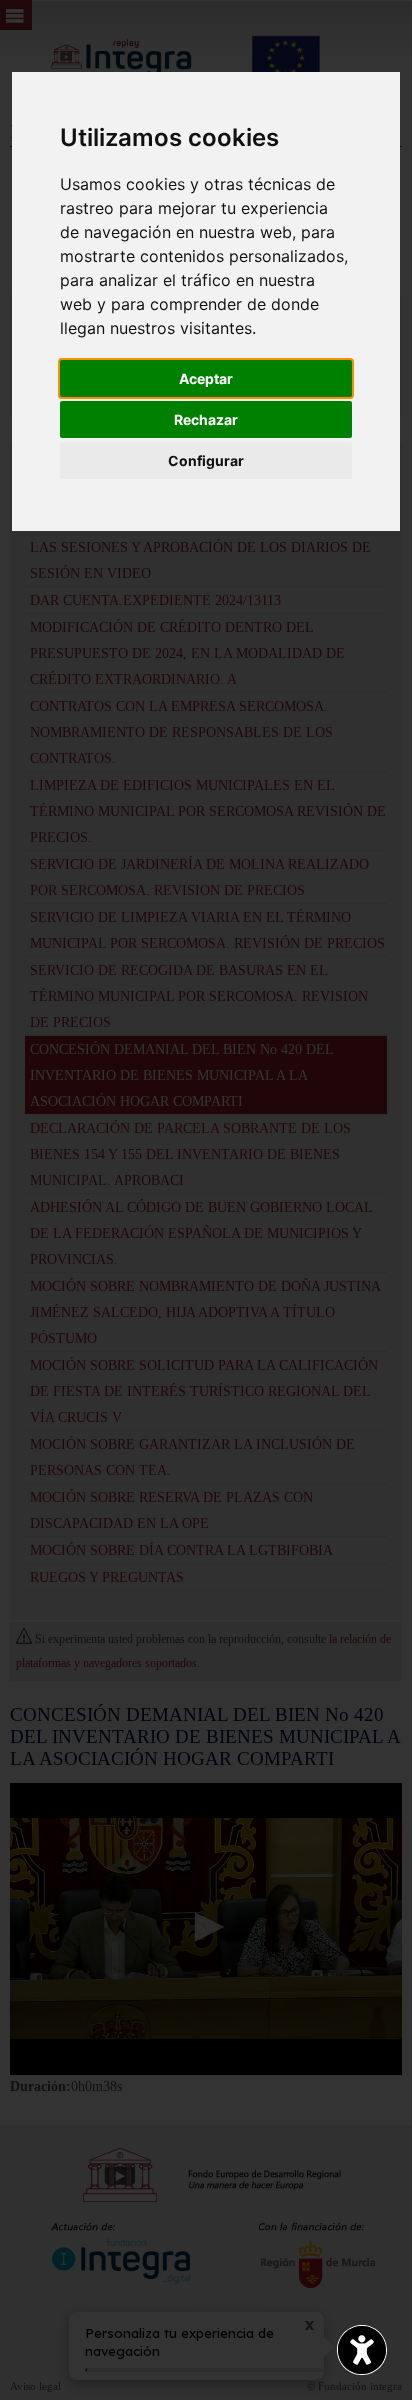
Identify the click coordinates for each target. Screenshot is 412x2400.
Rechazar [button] (206, 419)
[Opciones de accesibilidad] (362, 2350)
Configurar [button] (206, 460)
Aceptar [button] (206, 378)
